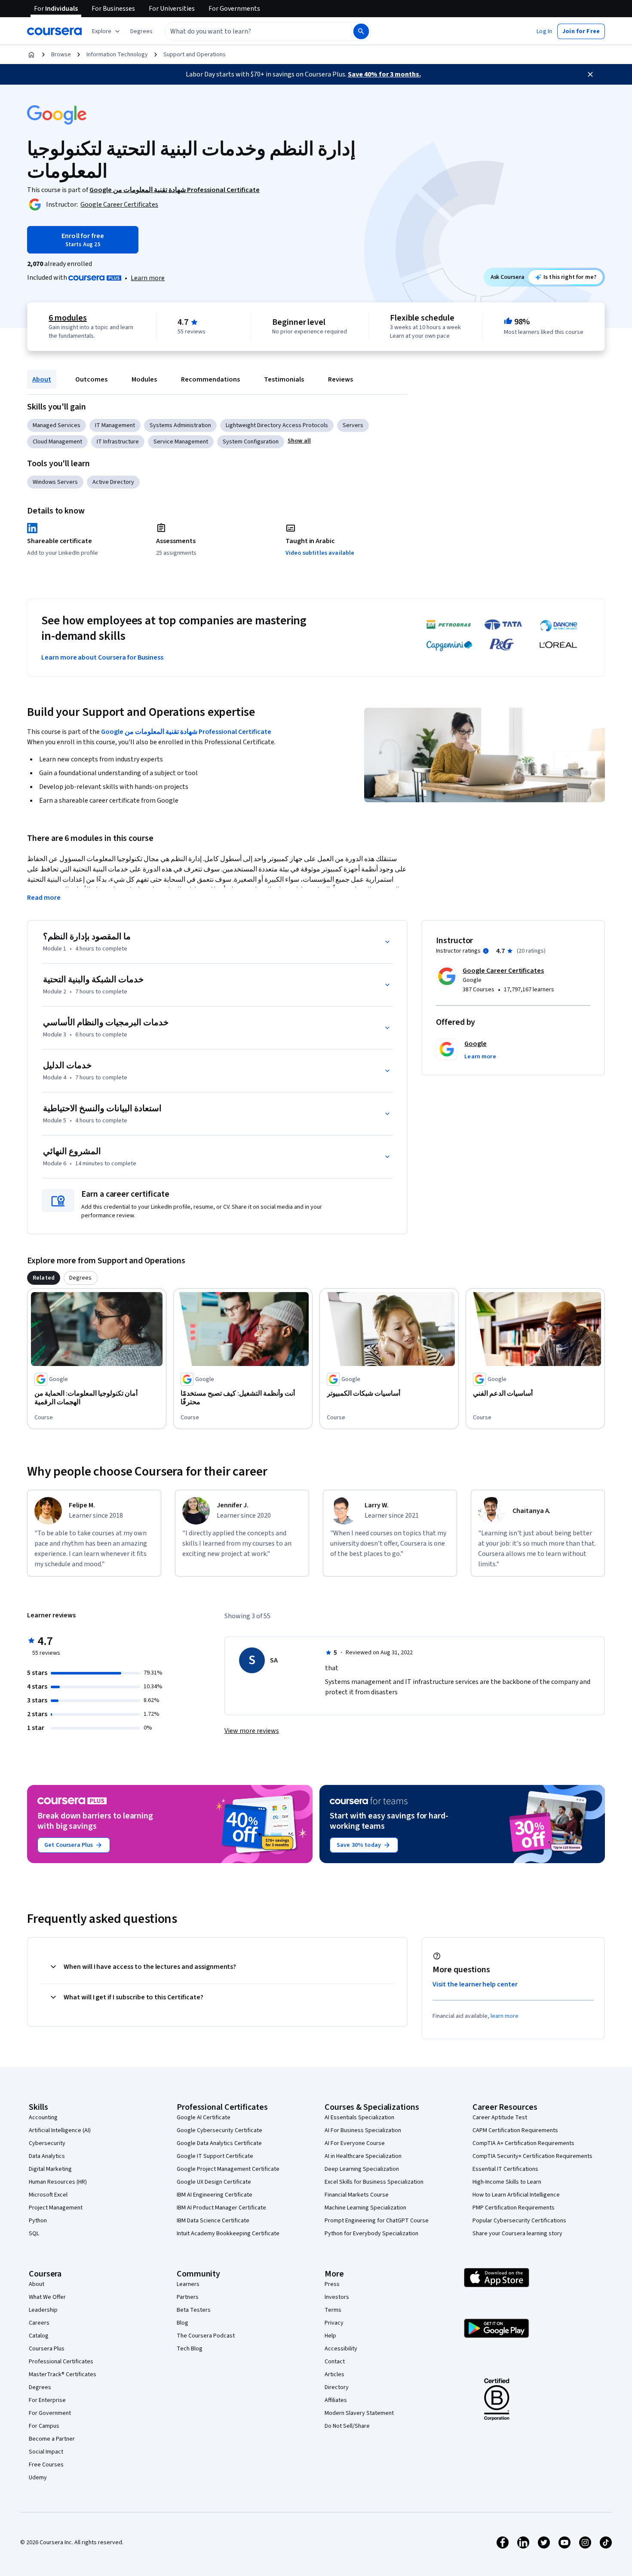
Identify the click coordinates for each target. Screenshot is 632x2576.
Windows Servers (55, 482)
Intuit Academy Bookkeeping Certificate (228, 2234)
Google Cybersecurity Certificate (219, 2130)
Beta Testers (194, 2310)
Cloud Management (57, 442)
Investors (337, 2297)
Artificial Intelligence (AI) (60, 2130)
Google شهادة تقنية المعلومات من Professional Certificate (186, 732)
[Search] (361, 31)
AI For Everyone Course (355, 2143)
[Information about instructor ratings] (486, 951)
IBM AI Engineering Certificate (215, 2195)
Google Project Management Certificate (228, 2169)
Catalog (39, 2336)
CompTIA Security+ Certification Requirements (532, 2156)
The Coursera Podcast (206, 2336)
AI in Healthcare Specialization (363, 2156)
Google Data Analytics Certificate (219, 2143)
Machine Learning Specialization (365, 2208)
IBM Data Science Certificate (213, 2221)
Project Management (56, 2208)
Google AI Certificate (204, 2118)
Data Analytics (47, 2156)
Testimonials (284, 379)
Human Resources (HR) (58, 2182)
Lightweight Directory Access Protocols (277, 425)
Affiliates (336, 2400)
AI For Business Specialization (363, 2130)
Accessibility (341, 2349)
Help (330, 2336)
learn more (505, 2016)
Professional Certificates (61, 2362)
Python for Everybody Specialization (371, 2234)
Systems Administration (180, 425)
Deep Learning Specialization (362, 2169)
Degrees (40, 2387)
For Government (50, 2413)
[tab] (44, 1278)
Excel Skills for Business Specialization (374, 2182)
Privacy (334, 2323)
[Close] (590, 74)
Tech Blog (190, 2349)
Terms (333, 2310)
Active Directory (113, 482)
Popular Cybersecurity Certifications (519, 2221)
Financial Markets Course (357, 2195)
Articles (334, 2374)
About (42, 379)
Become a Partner (52, 2439)
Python (38, 2221)
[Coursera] (54, 31)
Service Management (181, 442)
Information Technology (117, 55)
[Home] (31, 55)
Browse (61, 55)
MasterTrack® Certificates (63, 2374)
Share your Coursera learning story (517, 2234)
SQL (34, 2234)
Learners (188, 2284)
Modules (144, 379)
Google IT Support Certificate (215, 2156)
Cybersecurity (47, 2143)
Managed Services (57, 425)
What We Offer (47, 2297)
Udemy (38, 2478)
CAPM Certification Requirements (515, 2130)
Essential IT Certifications (505, 2169)
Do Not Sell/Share (347, 2426)
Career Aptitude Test (500, 2118)
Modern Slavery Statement (359, 2413)
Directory (337, 2387)
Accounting (43, 2118)
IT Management (115, 425)
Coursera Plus (47, 2349)
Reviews (341, 379)
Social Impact (46, 2452)
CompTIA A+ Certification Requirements (523, 2143)
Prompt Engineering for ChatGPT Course (377, 2221)
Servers (353, 425)
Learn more (148, 278)
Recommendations (210, 379)
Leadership (43, 2310)
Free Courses (46, 2465)
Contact (335, 2362)
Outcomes (91, 379)
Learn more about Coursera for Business (102, 657)
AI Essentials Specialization (359, 2118)
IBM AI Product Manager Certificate (221, 2208)
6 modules (67, 318)
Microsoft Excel (48, 2195)
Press (332, 2284)
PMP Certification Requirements (514, 2208)
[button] (141, 31)
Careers (39, 2323)
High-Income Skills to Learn (507, 2182)
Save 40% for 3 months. (384, 74)
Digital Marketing (50, 2169)
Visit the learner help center (475, 1984)
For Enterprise (47, 2400)
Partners (188, 2297)
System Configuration (251, 442)
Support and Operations (195, 55)
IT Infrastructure (118, 442)
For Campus (44, 2426)
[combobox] (250, 31)
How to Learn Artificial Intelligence (516, 2195)
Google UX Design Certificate (214, 2182)
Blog (183, 2323)
